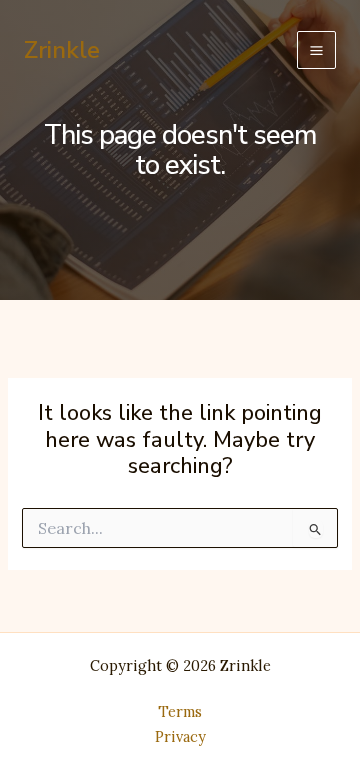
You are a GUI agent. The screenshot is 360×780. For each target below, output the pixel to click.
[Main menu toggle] (316, 50)
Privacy (180, 736)
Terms (180, 711)
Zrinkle (62, 50)
